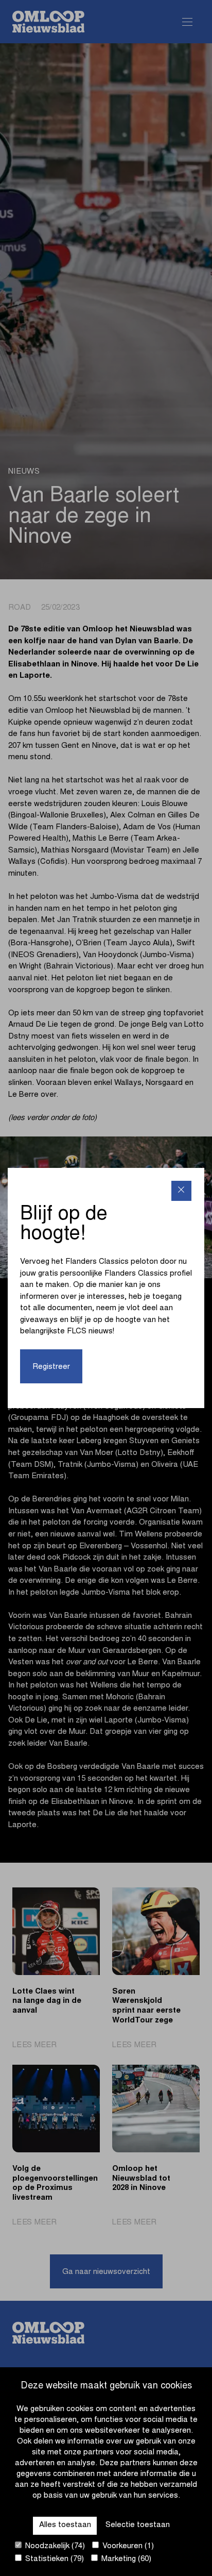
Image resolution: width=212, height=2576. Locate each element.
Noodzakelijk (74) (54, 2546)
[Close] (181, 1191)
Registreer (51, 1367)
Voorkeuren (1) (127, 2546)
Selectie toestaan (138, 2525)
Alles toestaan (65, 2525)
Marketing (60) (125, 2559)
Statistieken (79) (54, 2559)
